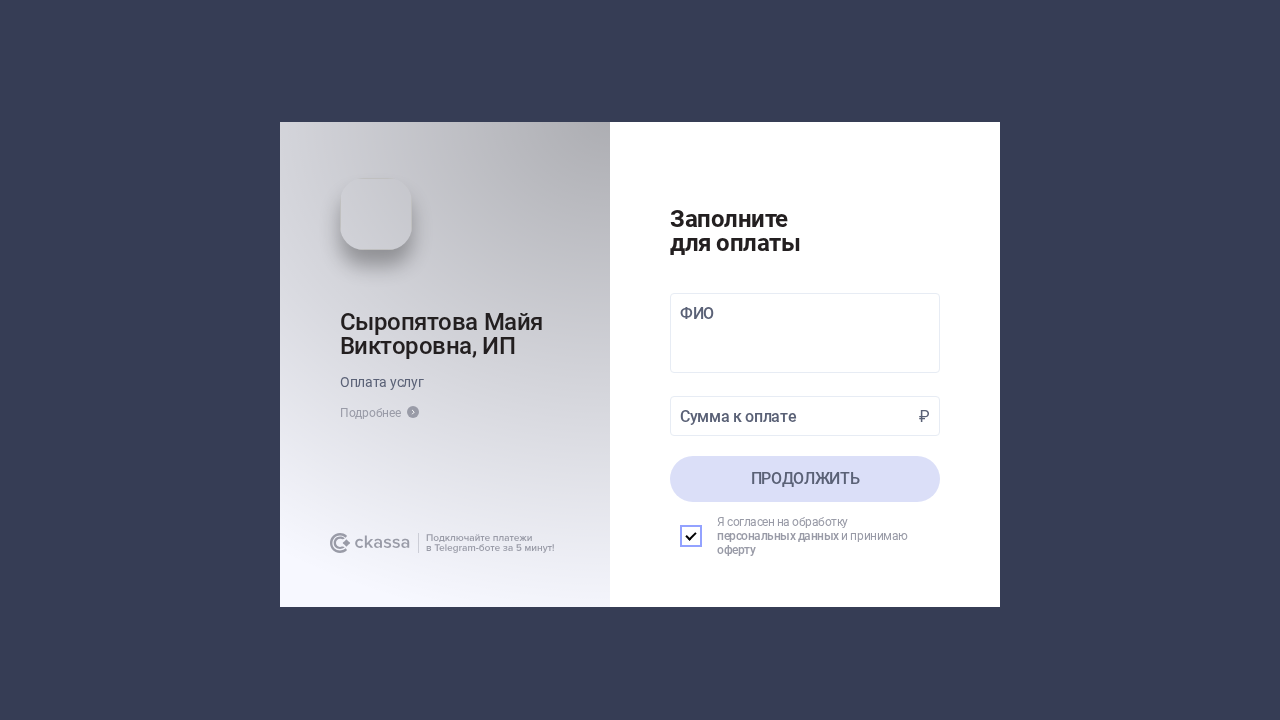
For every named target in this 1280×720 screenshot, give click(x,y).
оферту (736, 550)
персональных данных (778, 536)
